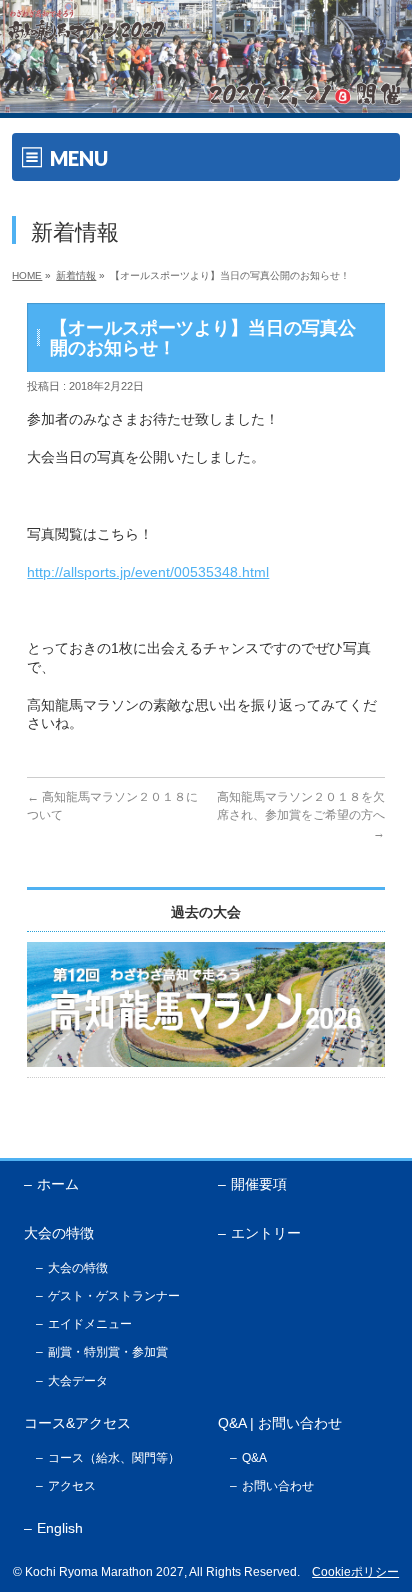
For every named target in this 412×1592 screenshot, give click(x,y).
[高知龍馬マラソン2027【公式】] (206, 98)
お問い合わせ (278, 1486)
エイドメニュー (90, 1324)
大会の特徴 (78, 1268)
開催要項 (259, 1184)
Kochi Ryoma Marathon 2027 (104, 1572)
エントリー (266, 1233)
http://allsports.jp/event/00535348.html (148, 572)
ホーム (58, 1184)
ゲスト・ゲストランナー (114, 1296)
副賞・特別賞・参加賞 (108, 1352)
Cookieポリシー (355, 1572)
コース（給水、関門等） (114, 1458)
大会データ (78, 1381)
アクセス (72, 1486)
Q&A (254, 1458)
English (60, 1528)
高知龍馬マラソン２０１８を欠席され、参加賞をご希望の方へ (301, 815)
